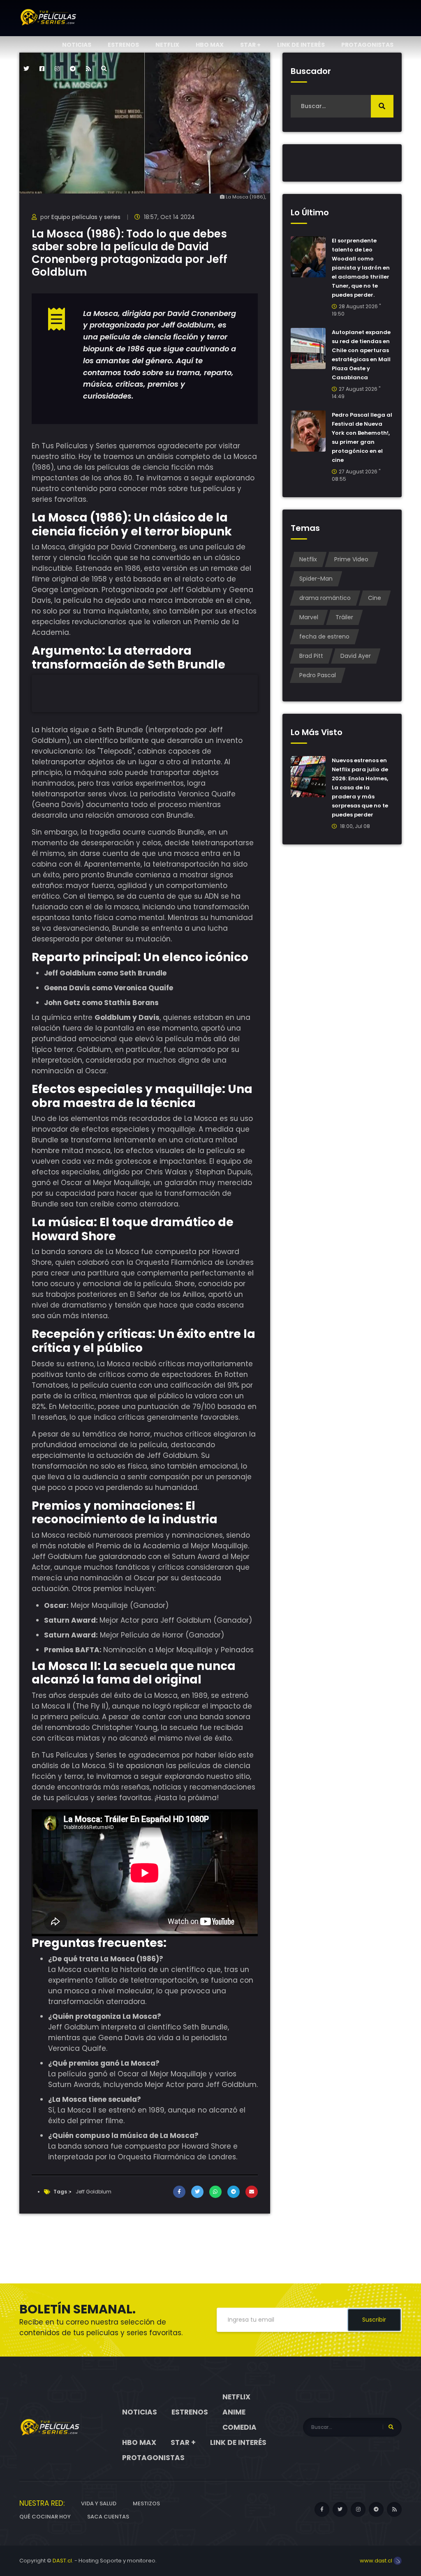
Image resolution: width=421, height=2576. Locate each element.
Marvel (309, 617)
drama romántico (325, 598)
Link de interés (301, 45)
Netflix (167, 45)
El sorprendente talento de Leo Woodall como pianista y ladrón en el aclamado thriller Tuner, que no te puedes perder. (361, 268)
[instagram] (57, 69)
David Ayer (356, 656)
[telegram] (73, 69)
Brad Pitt (311, 656)
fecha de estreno (324, 637)
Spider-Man (316, 579)
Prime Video (351, 559)
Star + (250, 45)
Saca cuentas (108, 2517)
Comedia (239, 2427)
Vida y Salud (99, 2503)
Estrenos (123, 45)
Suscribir (374, 2320)
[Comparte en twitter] (197, 2192)
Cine (375, 598)
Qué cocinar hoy (45, 2517)
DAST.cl (62, 2561)
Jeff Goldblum (94, 2192)
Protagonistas (367, 45)
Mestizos (146, 2503)
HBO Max (210, 45)
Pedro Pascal (318, 675)
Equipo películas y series (86, 217)
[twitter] (26, 69)
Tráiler (344, 617)
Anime (234, 2412)
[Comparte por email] (252, 2192)
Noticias (77, 45)
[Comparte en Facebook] (179, 2192)
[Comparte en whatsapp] (215, 2192)
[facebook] (42, 69)
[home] (50, 2427)
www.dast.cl (377, 2561)
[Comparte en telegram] (234, 2192)
